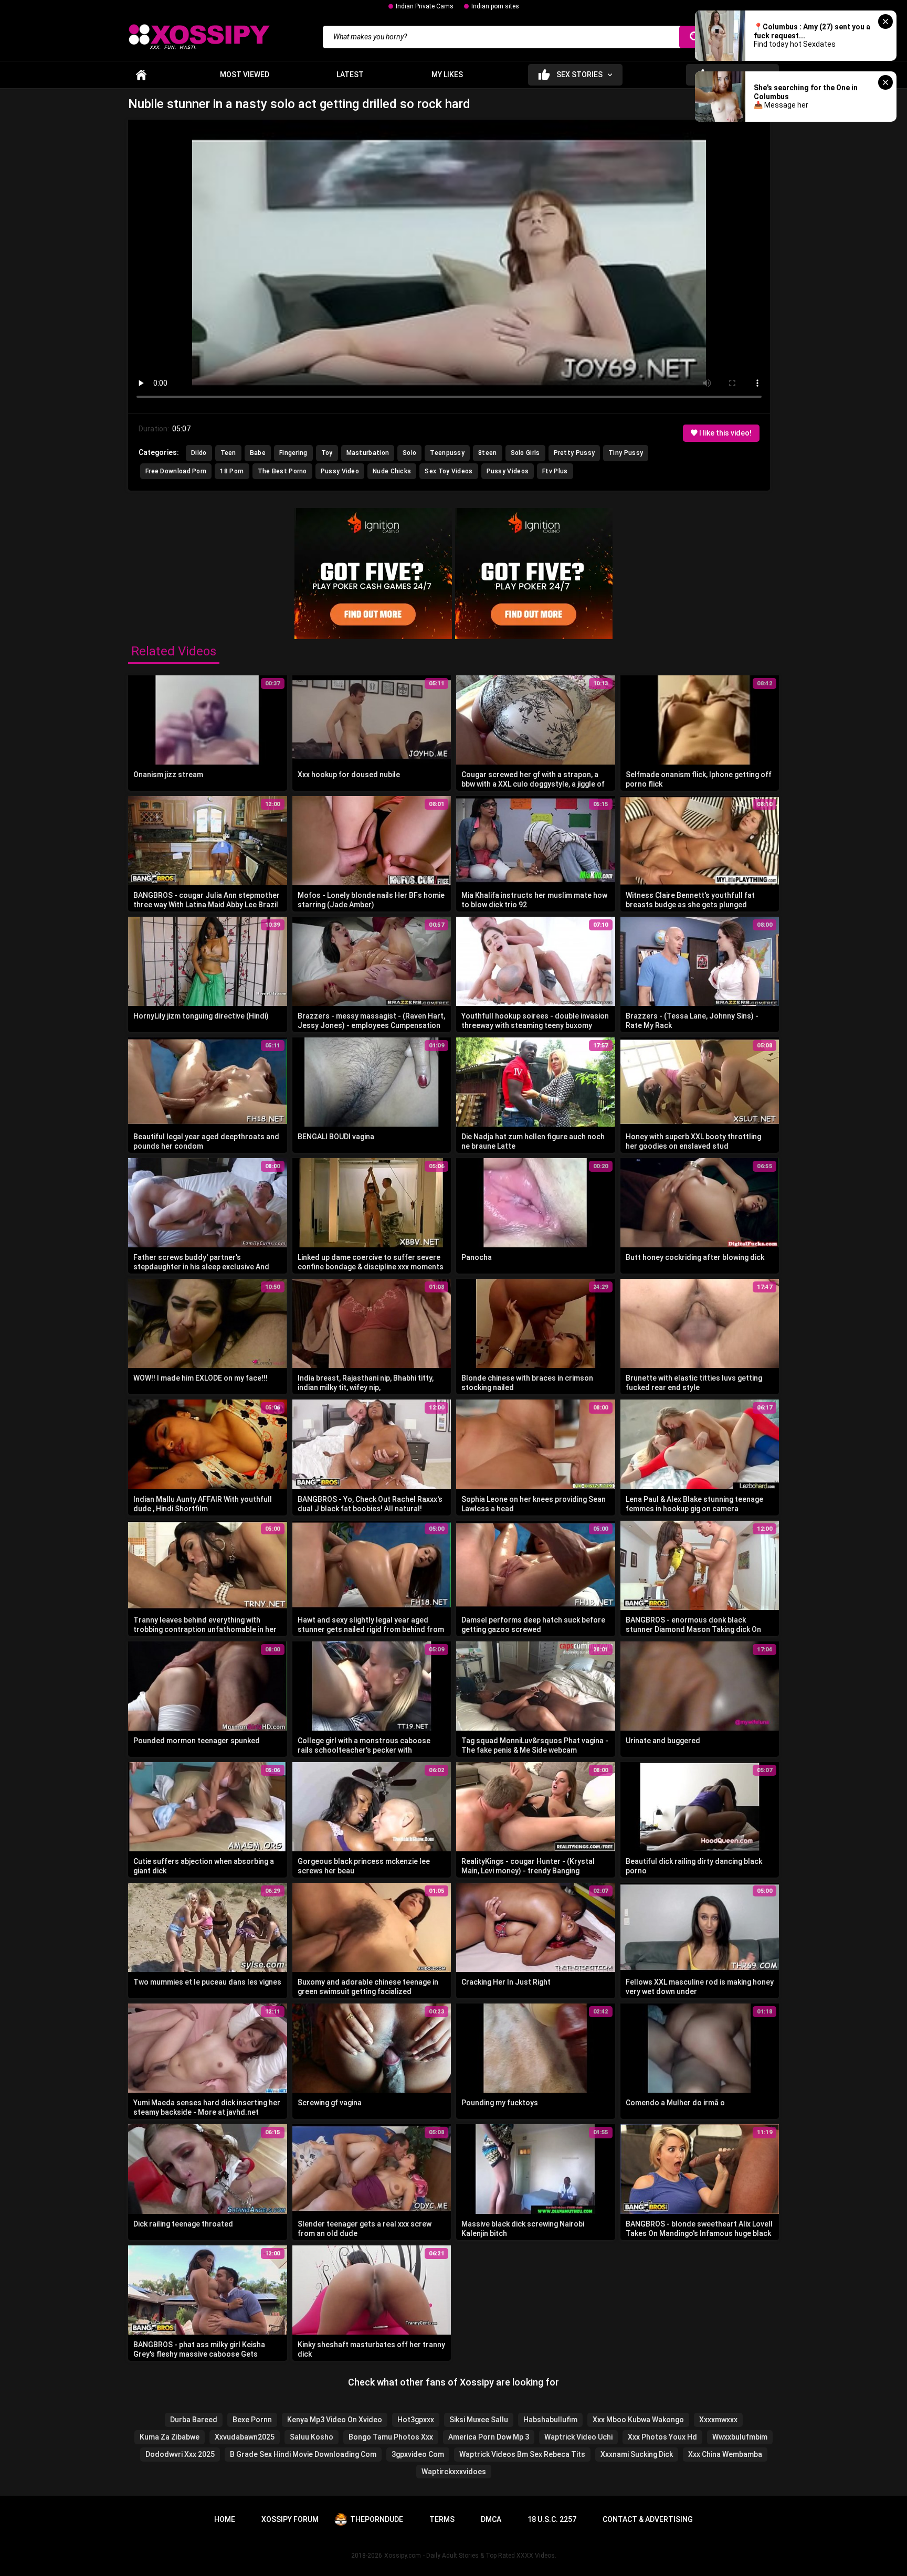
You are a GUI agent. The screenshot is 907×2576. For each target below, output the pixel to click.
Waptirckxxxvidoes (454, 2472)
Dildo (199, 453)
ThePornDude (377, 2519)
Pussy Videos (508, 471)
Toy (327, 453)
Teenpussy (447, 453)
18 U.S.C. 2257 (552, 2519)
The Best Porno (282, 471)
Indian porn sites (495, 6)
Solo (409, 453)
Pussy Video (340, 471)
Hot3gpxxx (416, 2420)
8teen (488, 453)
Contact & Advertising (648, 2519)
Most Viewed (245, 75)
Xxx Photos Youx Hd (662, 2437)
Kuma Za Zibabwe (170, 2437)
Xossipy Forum (290, 2519)
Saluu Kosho (312, 2437)
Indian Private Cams (425, 6)
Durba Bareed (194, 2420)
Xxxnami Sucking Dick (637, 2454)
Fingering (293, 453)
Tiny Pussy (626, 453)
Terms (442, 2519)
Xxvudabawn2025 (245, 2437)
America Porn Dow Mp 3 (489, 2437)
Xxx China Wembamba (725, 2454)
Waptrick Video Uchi (578, 2437)
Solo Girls (525, 453)
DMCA (491, 2519)
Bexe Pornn (252, 2420)
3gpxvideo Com (418, 2454)
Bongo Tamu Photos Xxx (391, 2437)
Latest (350, 75)
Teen (228, 453)
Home (141, 75)
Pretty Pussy (574, 453)
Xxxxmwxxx (718, 2420)
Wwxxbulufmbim (740, 2437)
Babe (258, 453)
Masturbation (368, 453)
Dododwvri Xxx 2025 (180, 2454)
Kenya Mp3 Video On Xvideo (335, 2420)
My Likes (447, 75)
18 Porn (232, 471)
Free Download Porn (176, 471)
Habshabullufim (550, 2420)
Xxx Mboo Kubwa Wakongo (638, 2420)
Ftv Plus (555, 471)
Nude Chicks (392, 471)
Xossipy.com (403, 2556)
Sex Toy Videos (449, 471)
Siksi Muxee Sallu (479, 2420)
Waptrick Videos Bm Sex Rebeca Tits (522, 2454)
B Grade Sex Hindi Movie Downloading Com (303, 2454)
